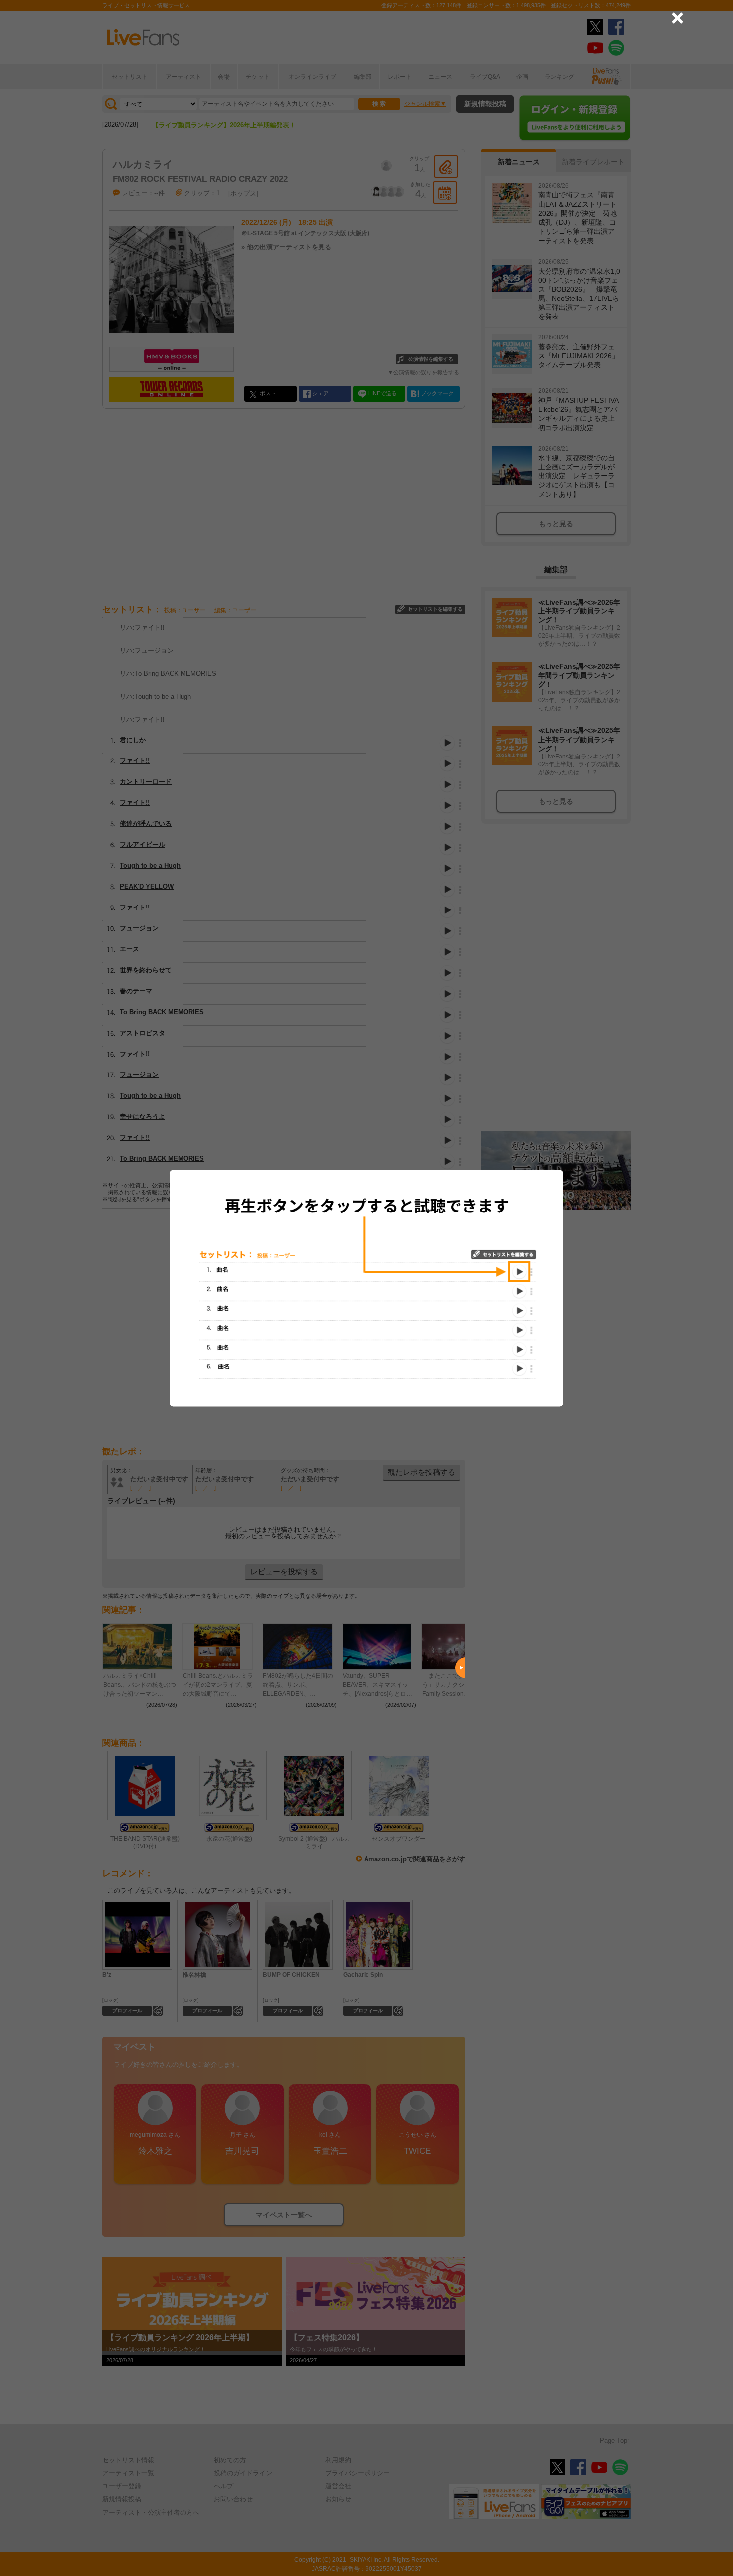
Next (460, 1668)
